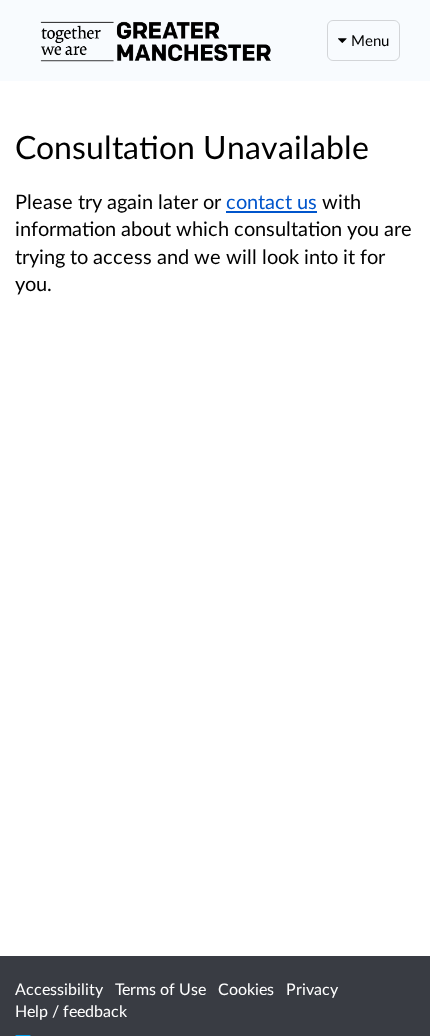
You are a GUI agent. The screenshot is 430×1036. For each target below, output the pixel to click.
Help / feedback (71, 1010)
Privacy (312, 988)
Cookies (246, 988)
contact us (271, 201)
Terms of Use (160, 988)
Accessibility (59, 988)
